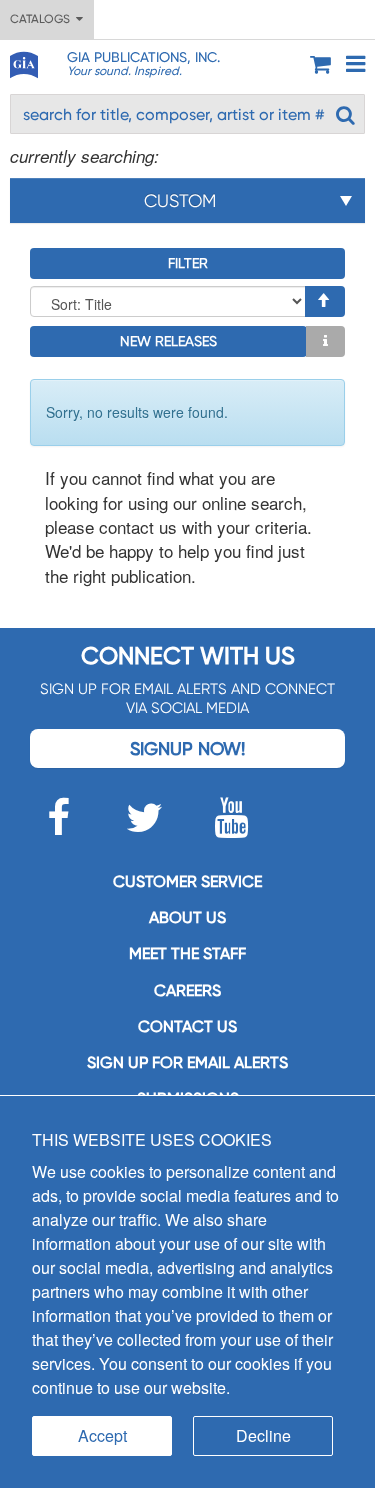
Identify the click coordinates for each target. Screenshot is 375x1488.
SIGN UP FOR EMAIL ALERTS (187, 1062)
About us (187, 917)
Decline (263, 1435)
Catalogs (43, 19)
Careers (187, 990)
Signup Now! (187, 748)
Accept (102, 1435)
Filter (188, 263)
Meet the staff (187, 953)
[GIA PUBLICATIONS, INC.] (23, 61)
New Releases (168, 341)
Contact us (187, 1026)
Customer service (187, 881)
